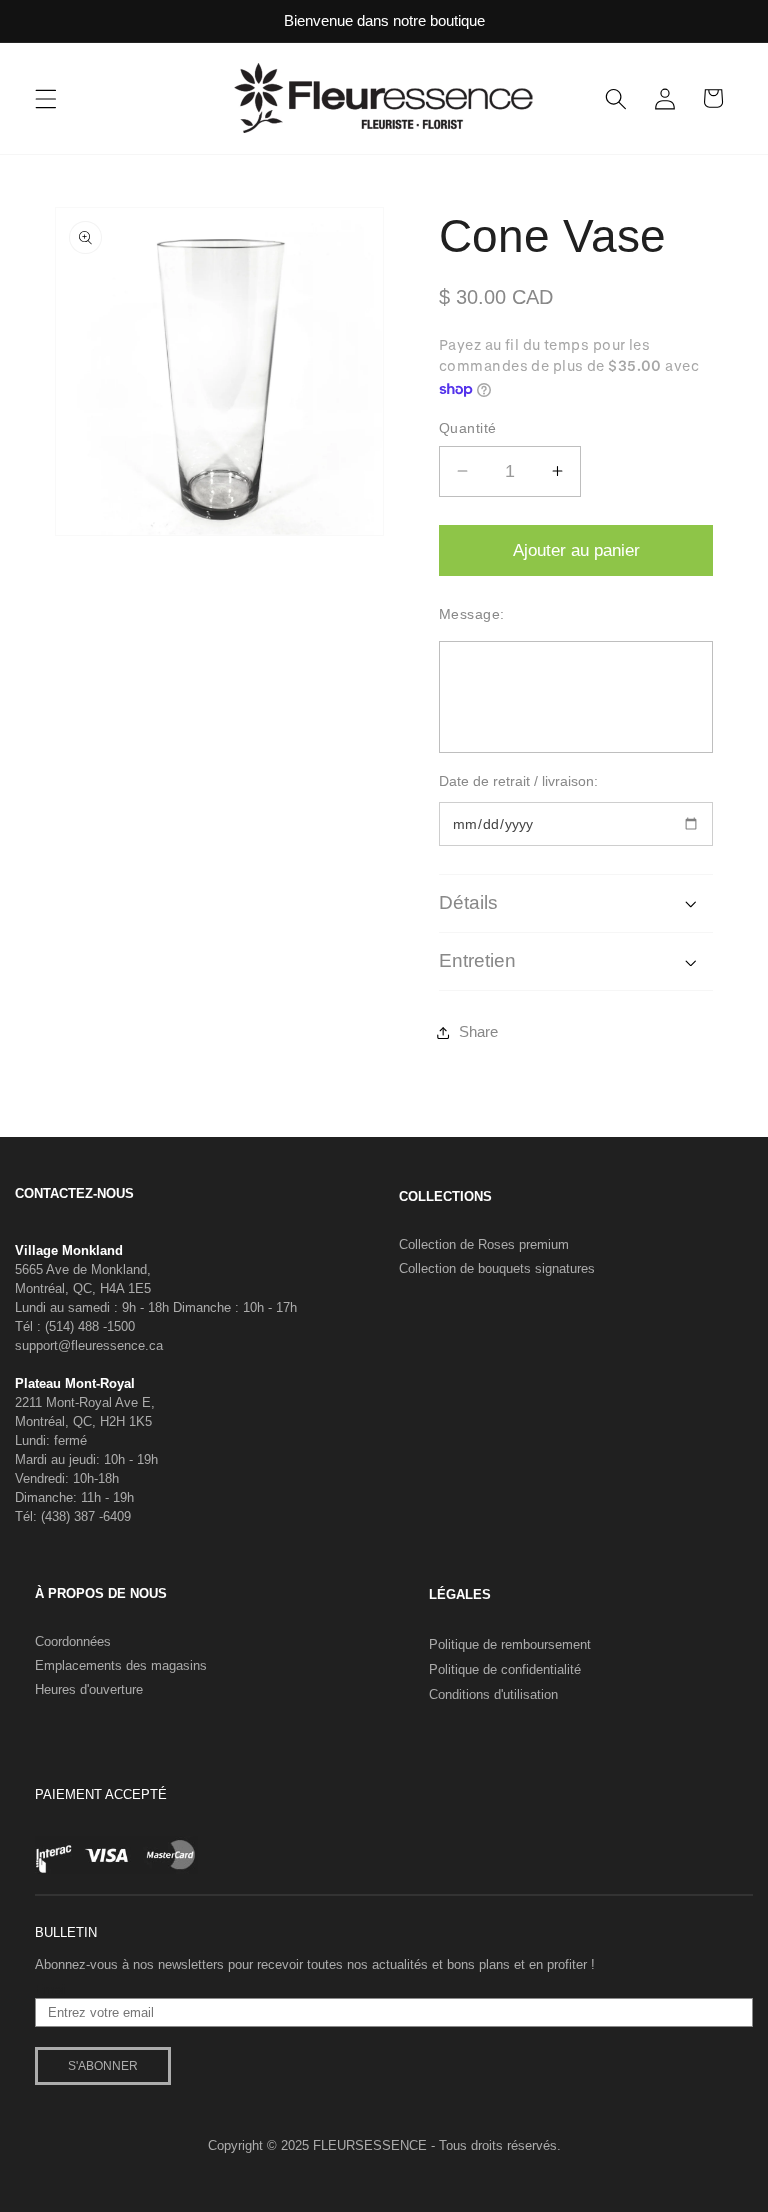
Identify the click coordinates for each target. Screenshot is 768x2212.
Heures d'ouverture (89, 1689)
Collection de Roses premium (484, 1244)
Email (51, 1990)
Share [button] (478, 1031)
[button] (46, 98)
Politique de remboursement (510, 1644)
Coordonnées (73, 1641)
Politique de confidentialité (505, 1669)
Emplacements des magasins (121, 1665)
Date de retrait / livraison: (518, 781)
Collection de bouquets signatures (497, 1268)
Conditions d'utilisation (493, 1694)
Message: (472, 614)
